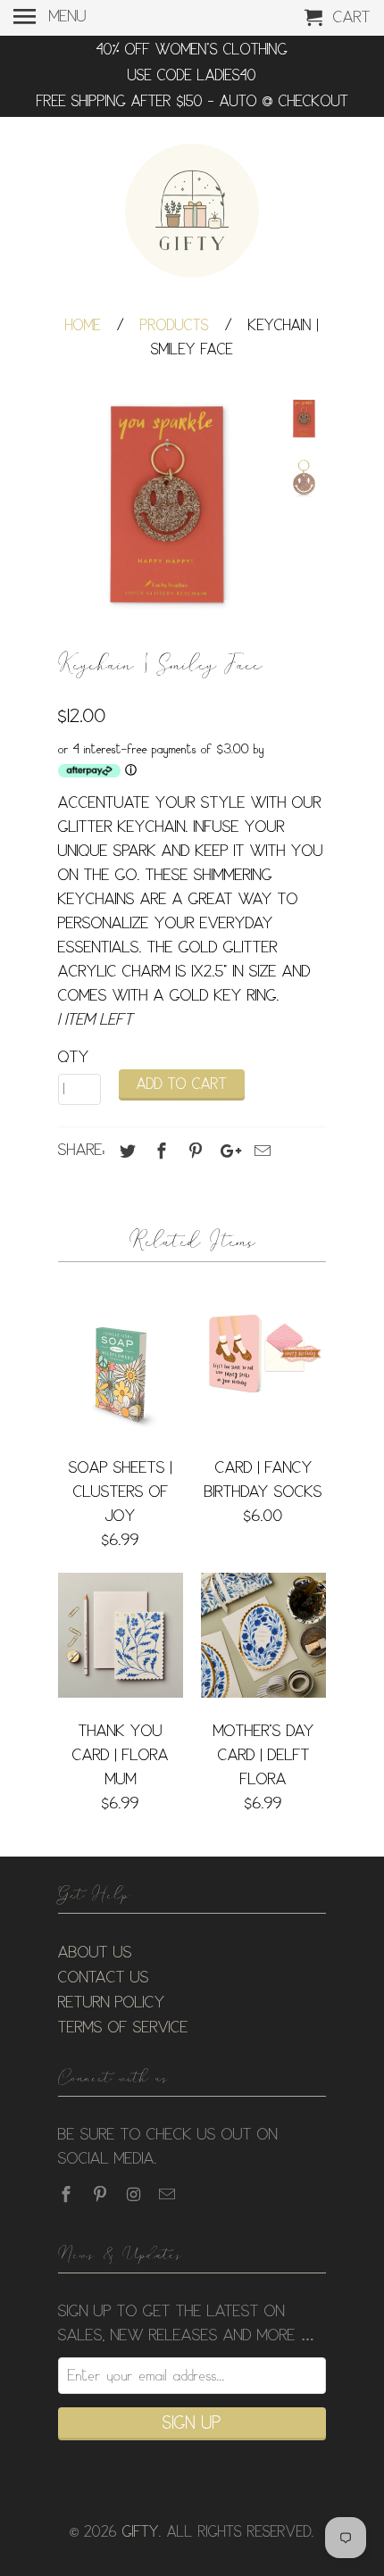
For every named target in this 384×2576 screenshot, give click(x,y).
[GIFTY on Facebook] (68, 2195)
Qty (74, 1058)
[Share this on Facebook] (159, 1151)
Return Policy (112, 2003)
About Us (95, 1953)
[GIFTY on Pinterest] (102, 2195)
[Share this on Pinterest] (193, 1151)
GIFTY (141, 2533)
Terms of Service (123, 2028)
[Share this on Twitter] (125, 1151)
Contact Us (104, 1978)
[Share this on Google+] (226, 1151)
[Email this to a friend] (260, 1151)
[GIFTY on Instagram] (136, 2195)
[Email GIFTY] (169, 2195)
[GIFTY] (192, 213)
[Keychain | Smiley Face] (165, 505)
